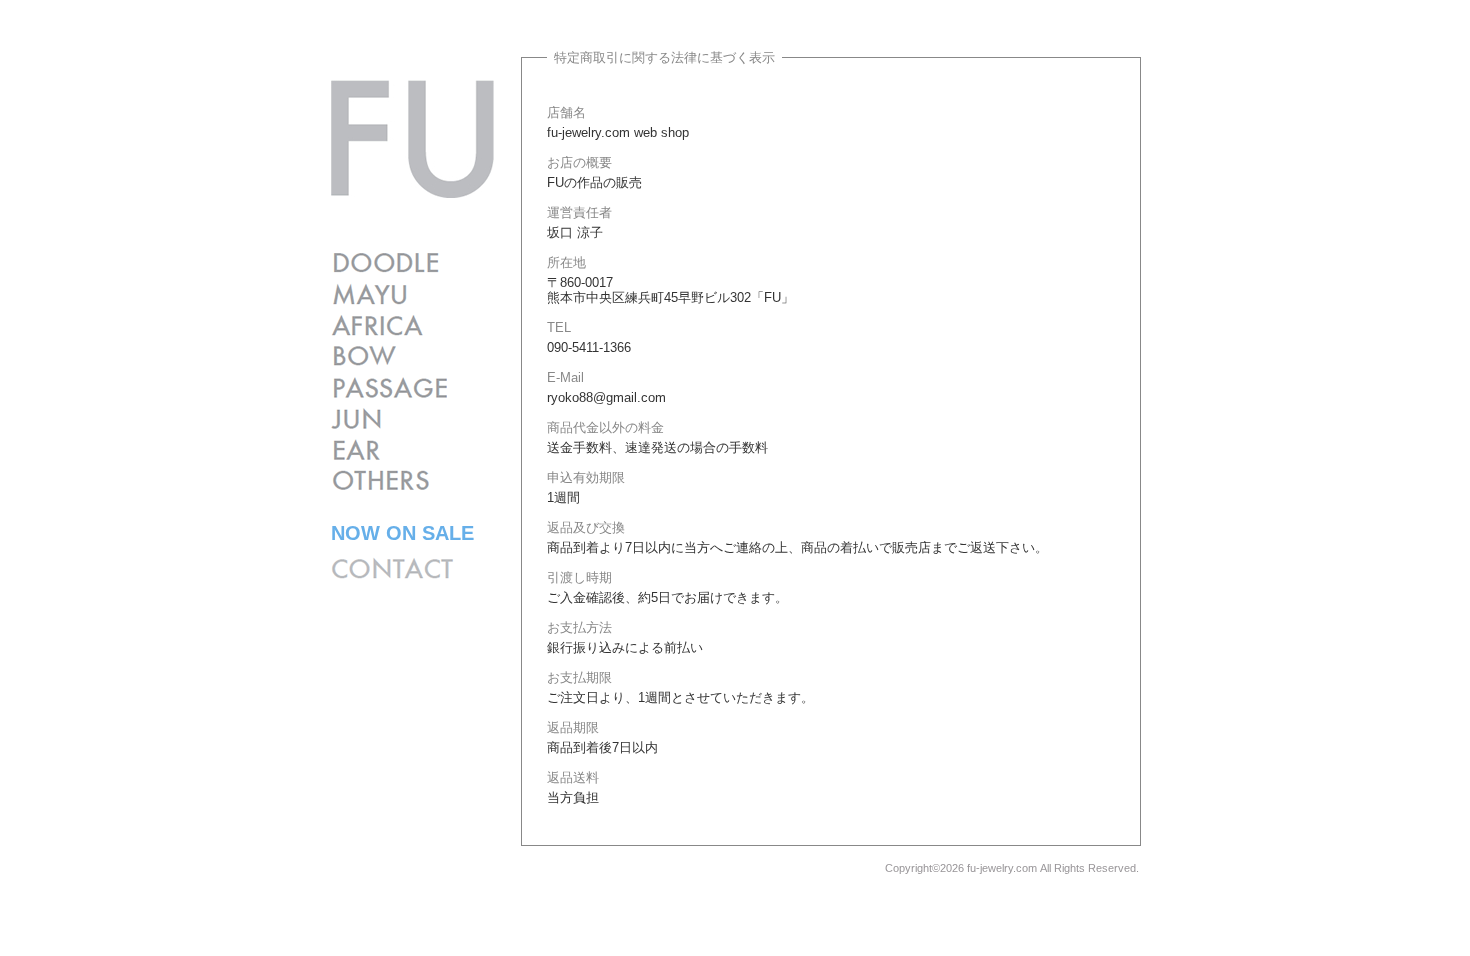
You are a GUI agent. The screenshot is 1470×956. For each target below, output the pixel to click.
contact (392, 568)
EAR (389, 449)
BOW (389, 356)
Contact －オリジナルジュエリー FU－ (412, 139)
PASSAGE (389, 387)
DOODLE (389, 263)
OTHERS (389, 480)
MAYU (389, 294)
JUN (389, 418)
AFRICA (389, 325)
